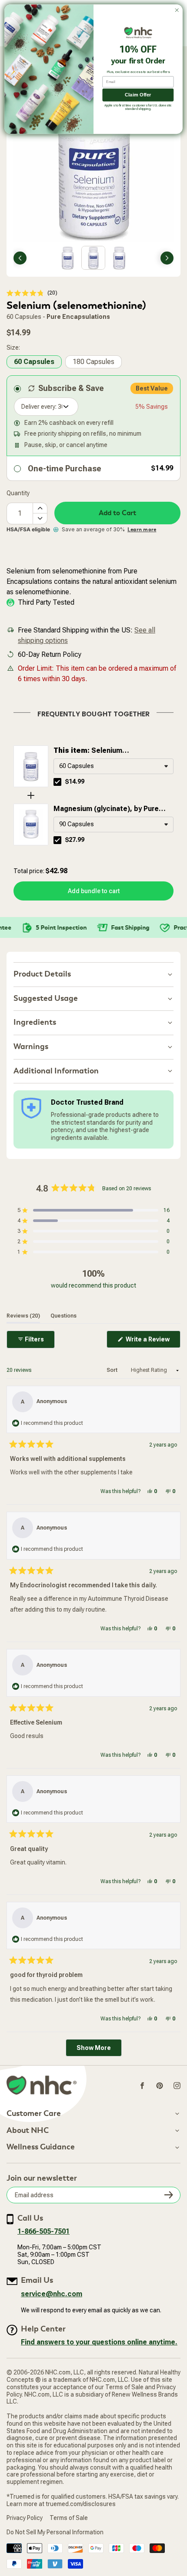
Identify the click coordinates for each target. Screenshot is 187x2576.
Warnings (31, 1047)
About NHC (28, 2131)
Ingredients (35, 1022)
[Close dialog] (177, 10)
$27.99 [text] (75, 840)
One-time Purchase (65, 469)
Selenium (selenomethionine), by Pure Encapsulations (100, 751)
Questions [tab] (63, 1316)
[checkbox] (57, 782)
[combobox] (114, 766)
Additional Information (56, 1071)
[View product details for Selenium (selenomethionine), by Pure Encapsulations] (31, 766)
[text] (93, 712)
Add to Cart (117, 513)
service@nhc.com (52, 2294)
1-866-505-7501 (43, 2231)
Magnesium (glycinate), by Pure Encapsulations (106, 809)
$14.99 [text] (75, 781)
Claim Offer (138, 95)
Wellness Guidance (41, 2147)
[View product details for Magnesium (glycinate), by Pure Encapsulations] (31, 824)
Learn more (142, 530)
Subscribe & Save (71, 388)
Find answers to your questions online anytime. (99, 2342)
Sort (113, 1370)
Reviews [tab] (23, 1316)
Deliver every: (39, 407)
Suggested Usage (46, 998)
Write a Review (152, 1342)
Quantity (18, 493)
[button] (32, 293)
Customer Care (34, 2114)
